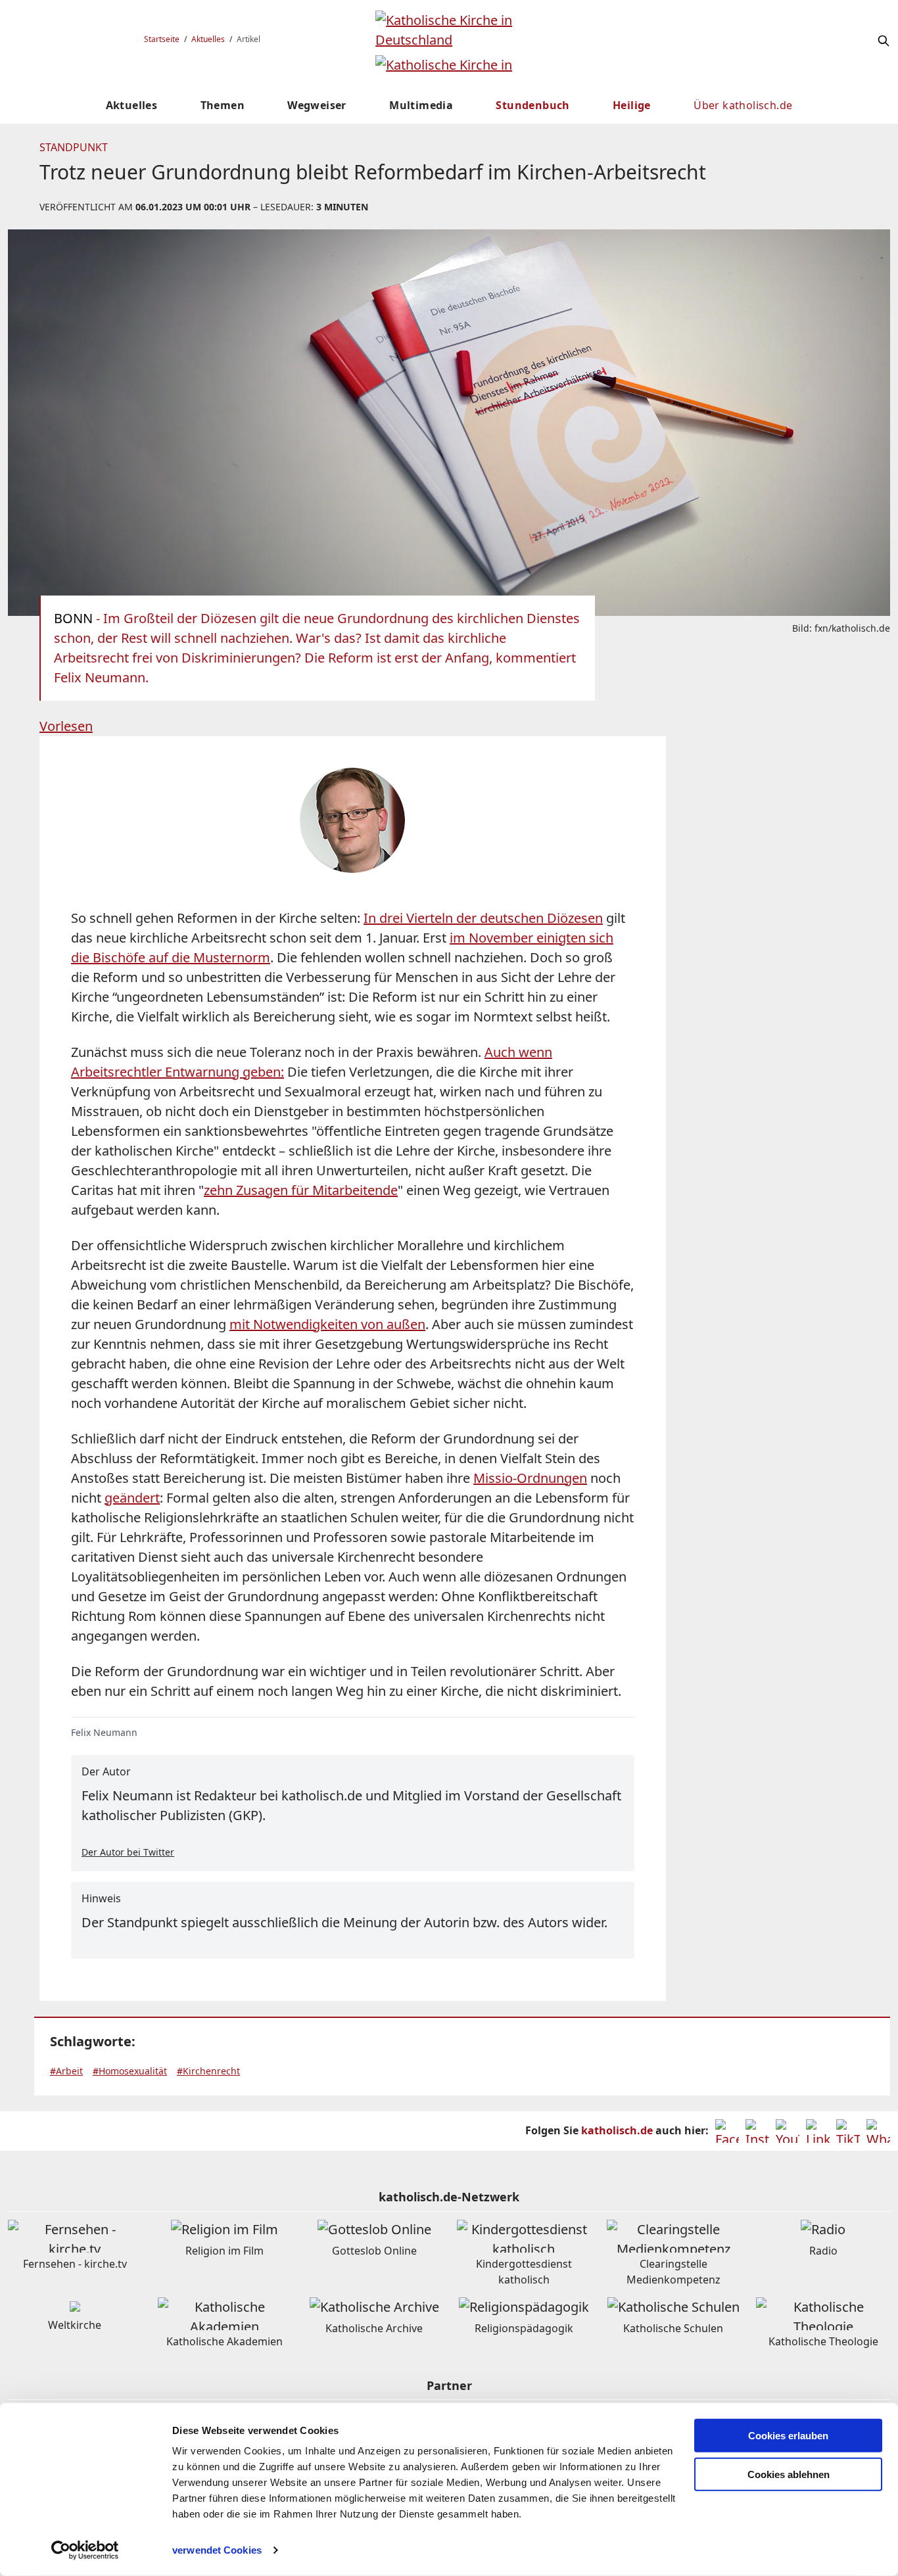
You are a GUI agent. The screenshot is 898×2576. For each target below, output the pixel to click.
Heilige (632, 105)
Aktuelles (208, 39)
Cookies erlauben (788, 2436)
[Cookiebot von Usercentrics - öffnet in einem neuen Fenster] (85, 2550)
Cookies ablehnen (789, 2474)
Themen (223, 105)
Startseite (162, 39)
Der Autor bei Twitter (128, 1852)
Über (743, 105)
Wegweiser (317, 105)
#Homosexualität (130, 2071)
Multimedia (421, 105)
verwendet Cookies (217, 2550)
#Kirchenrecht (208, 2071)
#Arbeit (66, 2071)
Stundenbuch (532, 105)
